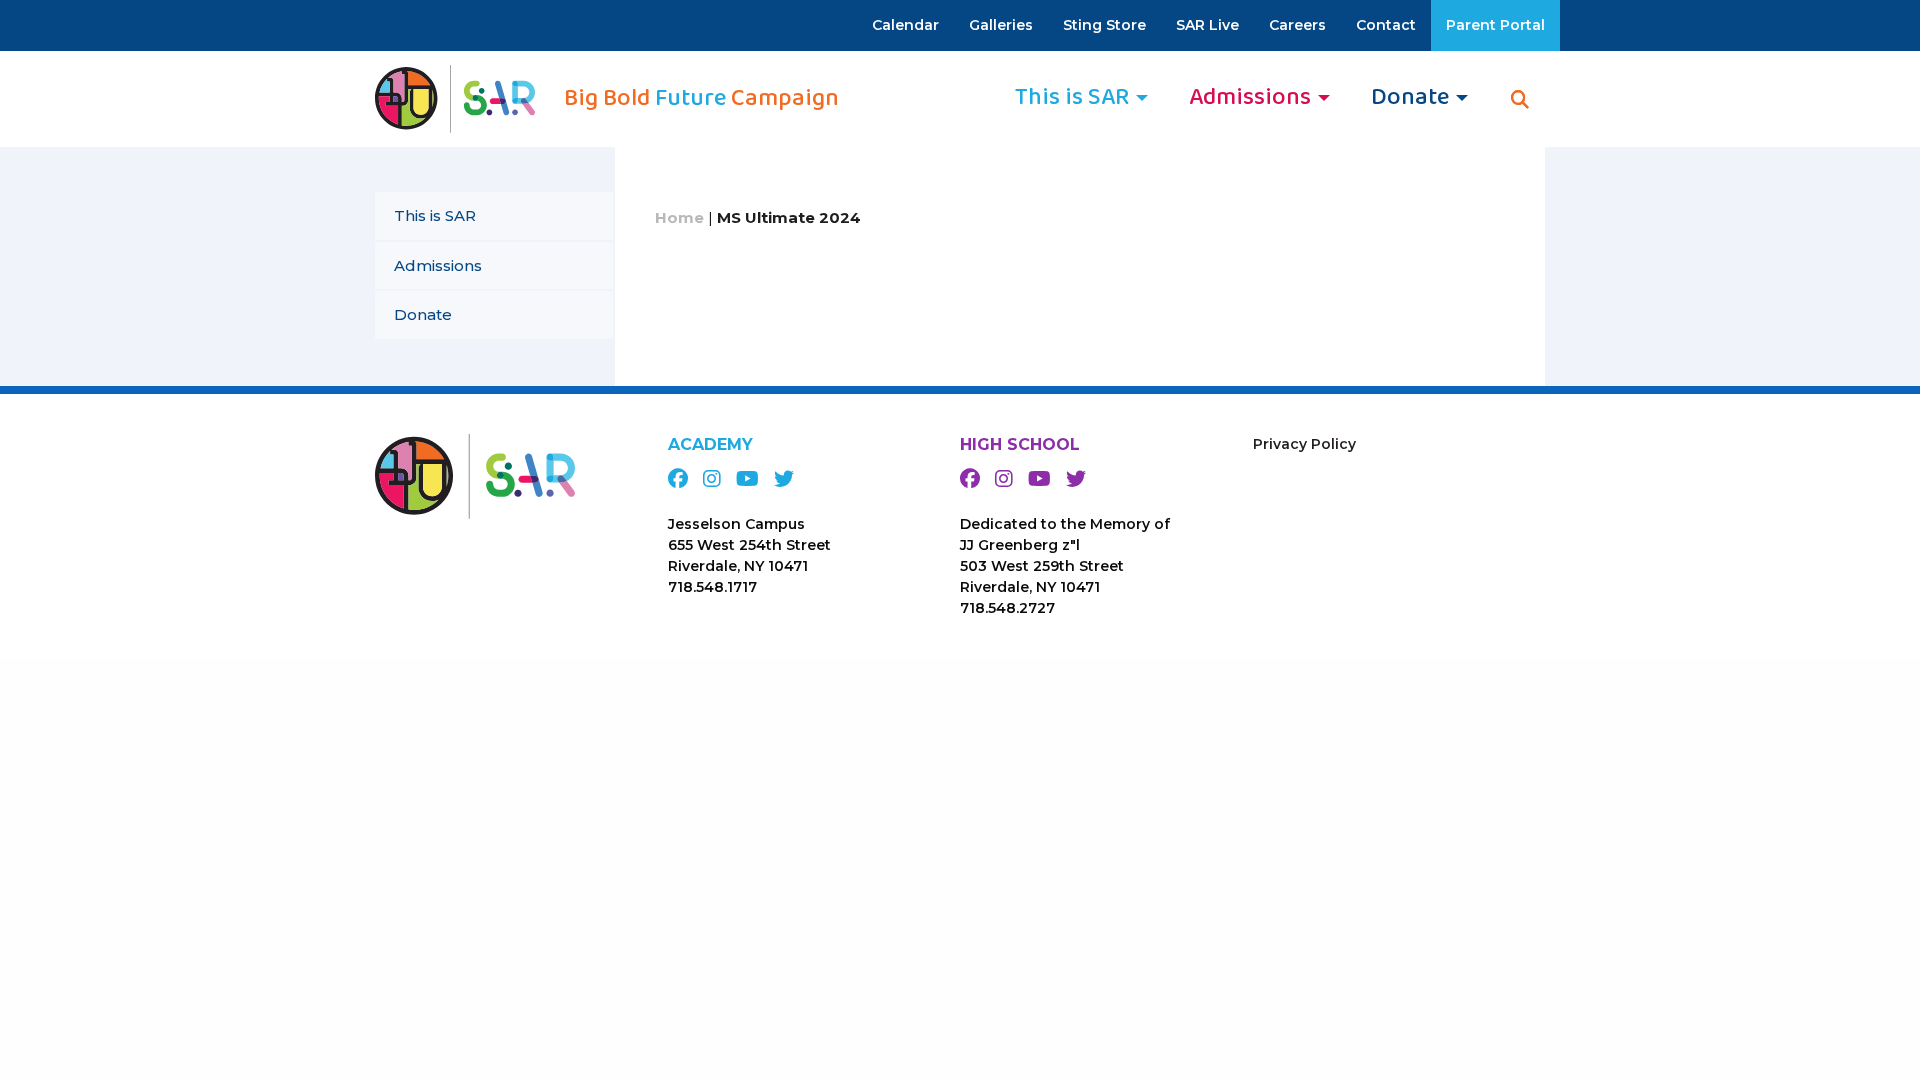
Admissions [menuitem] (1250, 97)
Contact (1386, 25)
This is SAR (435, 215)
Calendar (905, 25)
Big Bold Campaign (701, 99)
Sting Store (1104, 25)
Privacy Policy (1304, 444)
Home (679, 217)
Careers (1297, 25)
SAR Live (1207, 25)
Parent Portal (1495, 25)
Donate (423, 314)
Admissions (438, 265)
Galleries (1001, 25)
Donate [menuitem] (1410, 97)
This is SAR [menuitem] (1072, 97)
